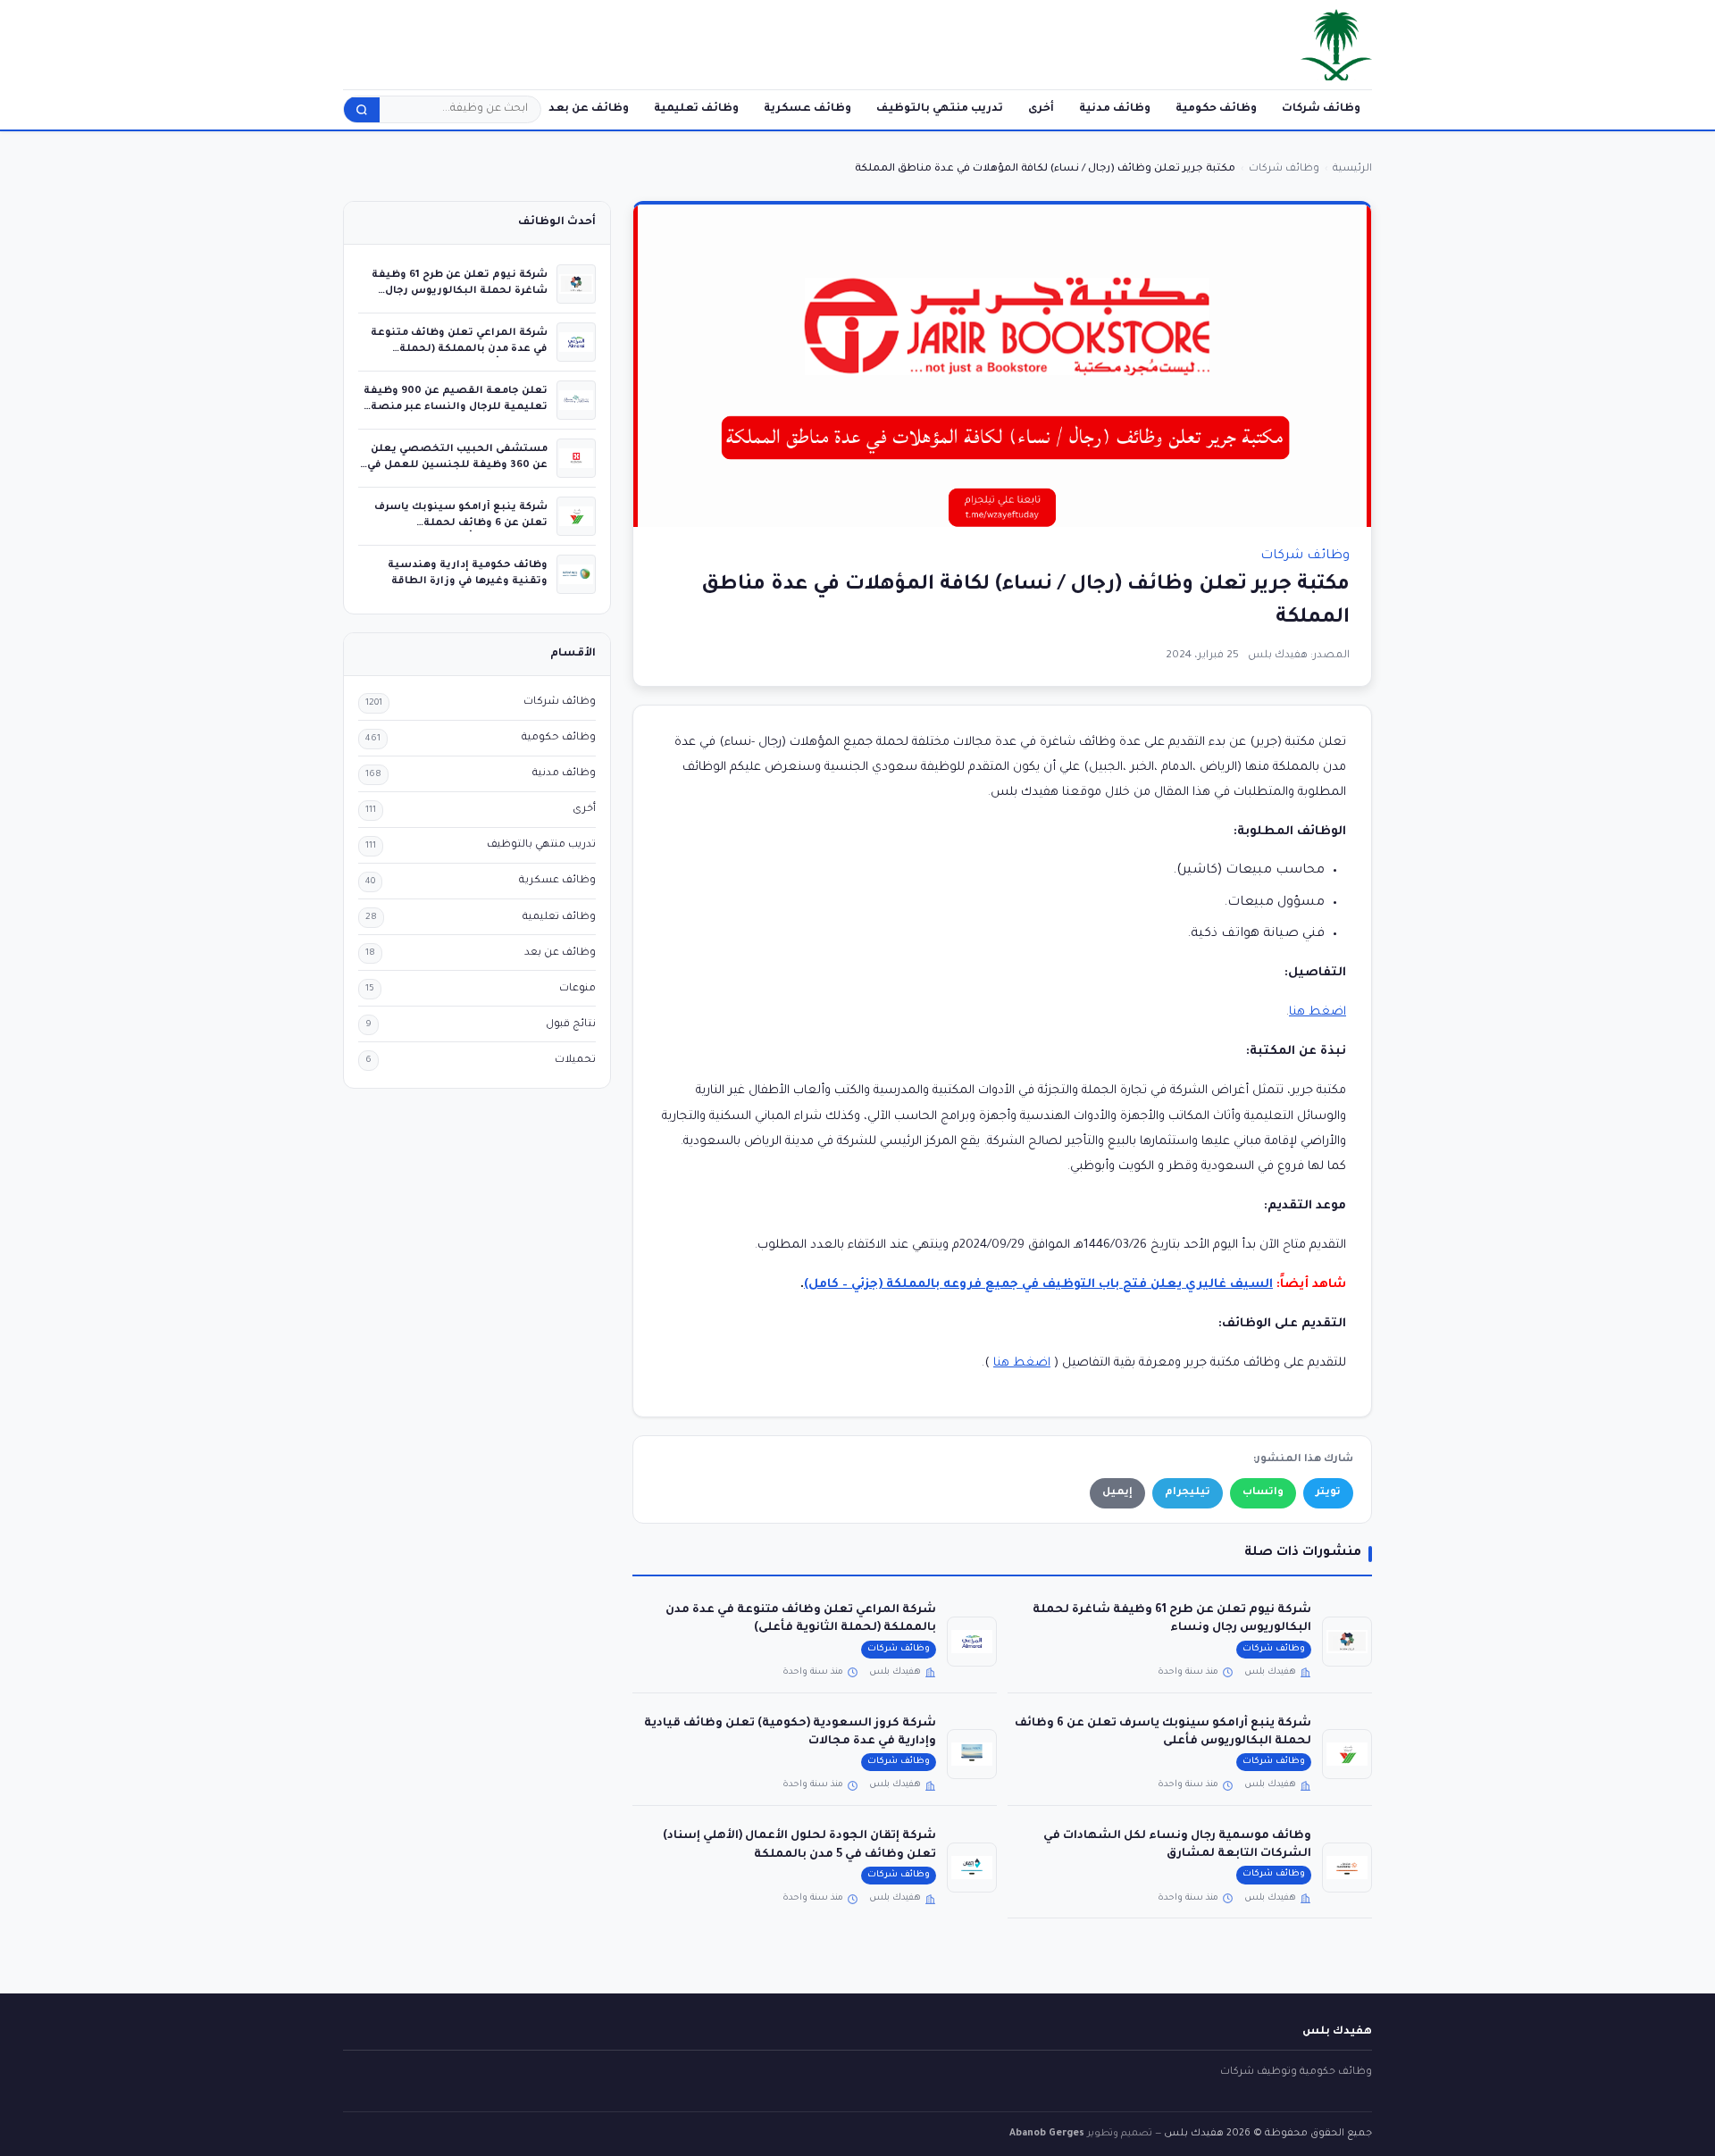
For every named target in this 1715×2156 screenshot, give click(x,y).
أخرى (1041, 109)
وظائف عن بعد (589, 109)
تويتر (1328, 1493)
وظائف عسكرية (807, 109)
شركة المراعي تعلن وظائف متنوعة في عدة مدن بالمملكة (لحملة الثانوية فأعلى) (459, 349)
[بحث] (362, 110)
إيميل (1117, 1493)
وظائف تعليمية (696, 109)
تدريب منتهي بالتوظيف (940, 109)
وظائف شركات (1321, 109)
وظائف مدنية (1115, 109)
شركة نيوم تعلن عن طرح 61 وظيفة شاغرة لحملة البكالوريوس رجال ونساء (460, 291)
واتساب (1263, 1493)
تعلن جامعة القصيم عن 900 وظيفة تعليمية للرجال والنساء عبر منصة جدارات (456, 407)
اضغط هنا (1318, 1012)
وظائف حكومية (1216, 109)
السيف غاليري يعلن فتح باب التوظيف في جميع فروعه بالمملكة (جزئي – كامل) (1038, 1285)
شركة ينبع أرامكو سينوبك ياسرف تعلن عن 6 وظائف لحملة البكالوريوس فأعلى (461, 523)
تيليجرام (1188, 1493)
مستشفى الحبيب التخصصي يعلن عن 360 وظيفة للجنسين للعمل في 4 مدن (457, 465)
